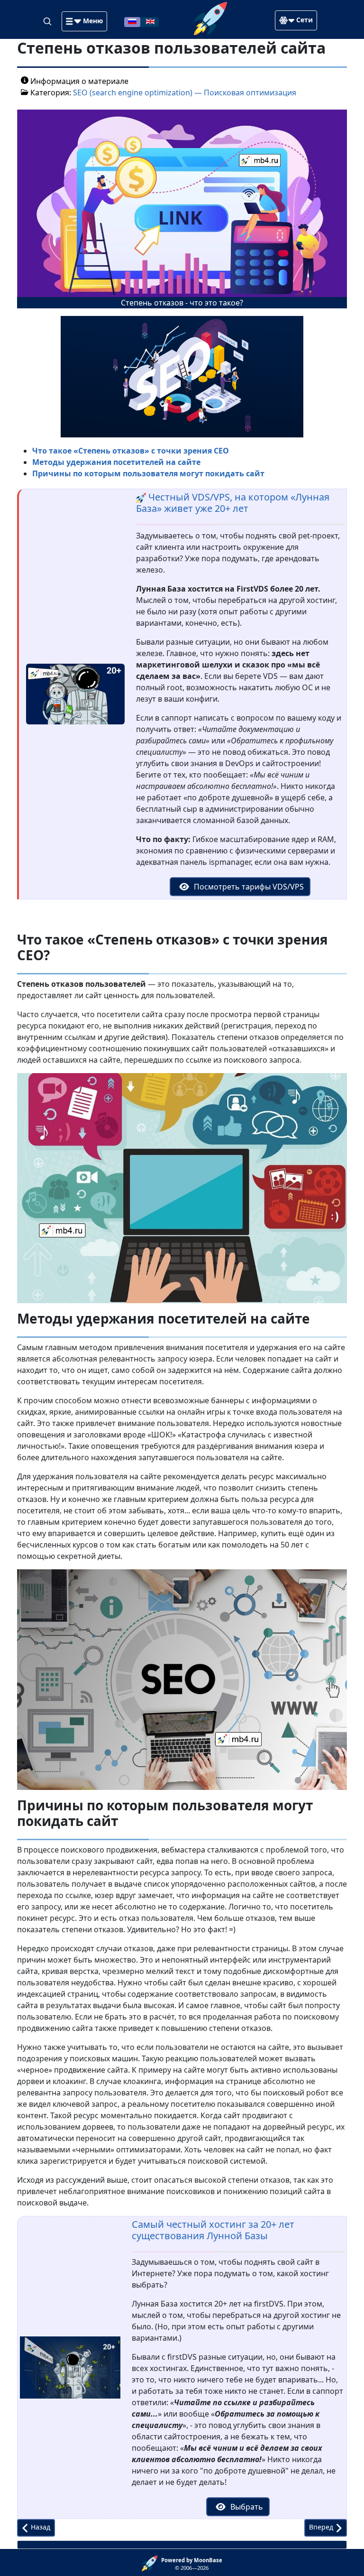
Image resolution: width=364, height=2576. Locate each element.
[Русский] (132, 21)
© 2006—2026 (192, 2564)
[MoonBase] (151, 2563)
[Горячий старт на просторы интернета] (210, 18)
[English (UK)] (150, 21)
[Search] (48, 21)
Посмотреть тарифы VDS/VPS (248, 887)
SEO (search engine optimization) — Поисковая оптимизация (185, 93)
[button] (84, 21)
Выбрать (246, 2507)
